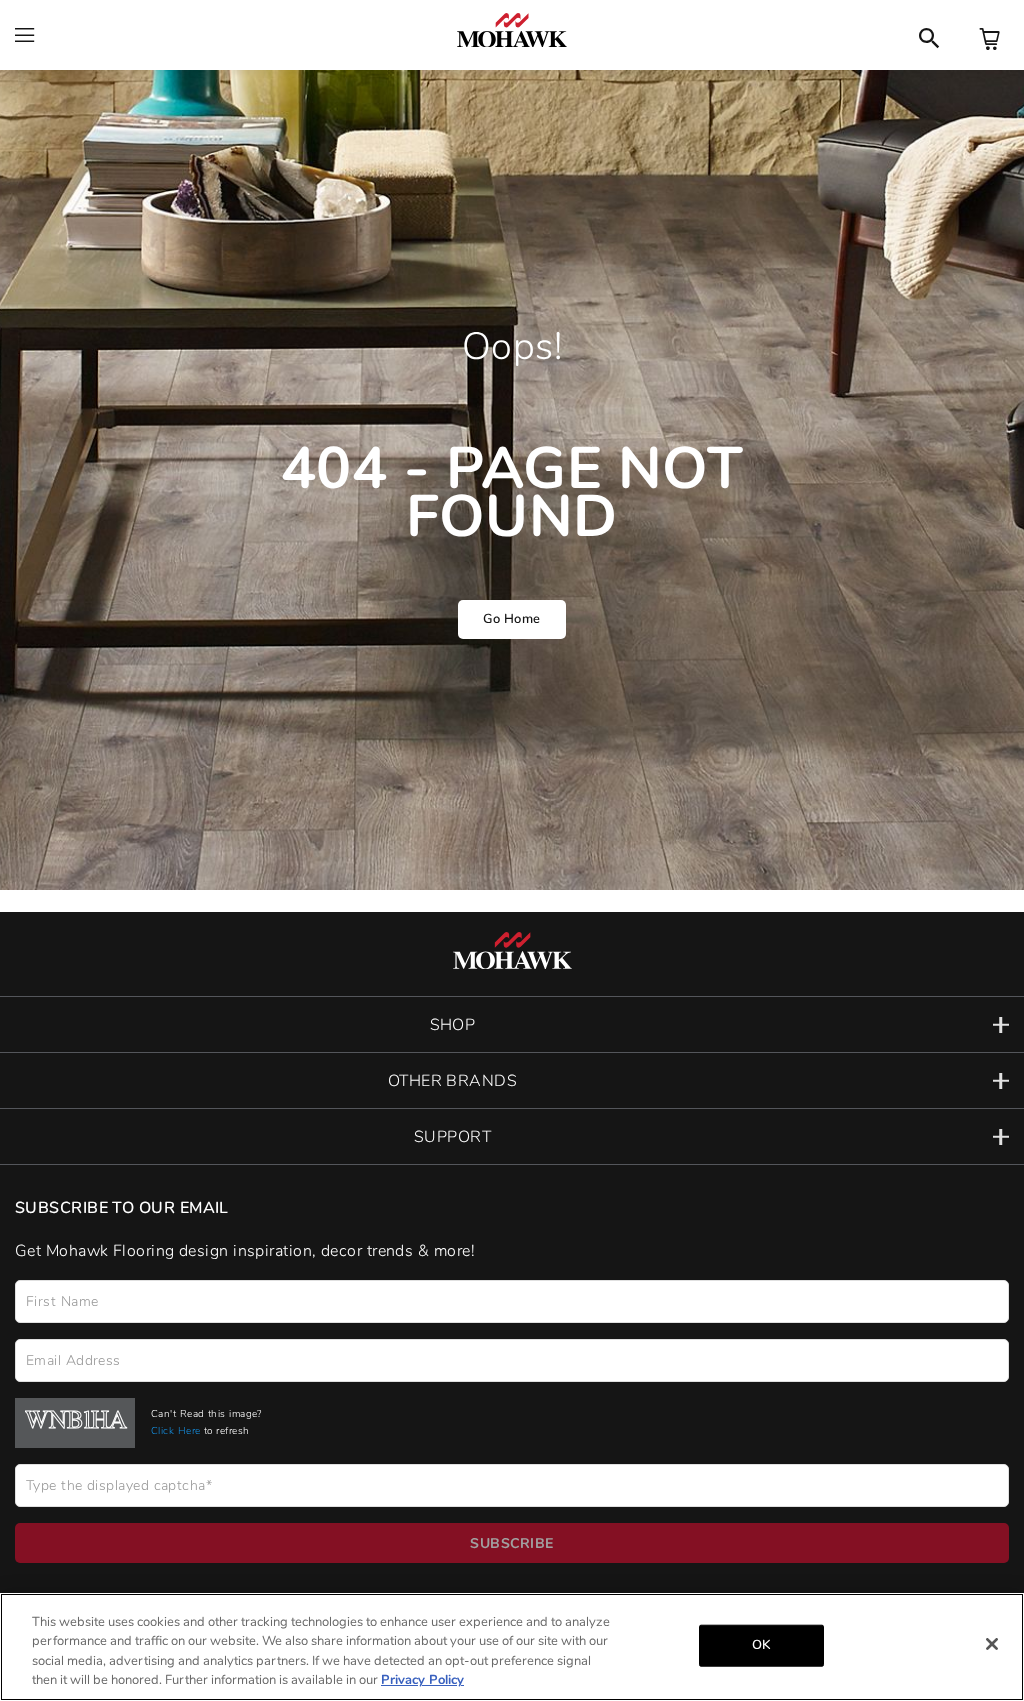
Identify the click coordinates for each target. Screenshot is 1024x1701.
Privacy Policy (422, 1680)
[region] (512, 1647)
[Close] (992, 1644)
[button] (512, 1024)
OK (761, 1645)
